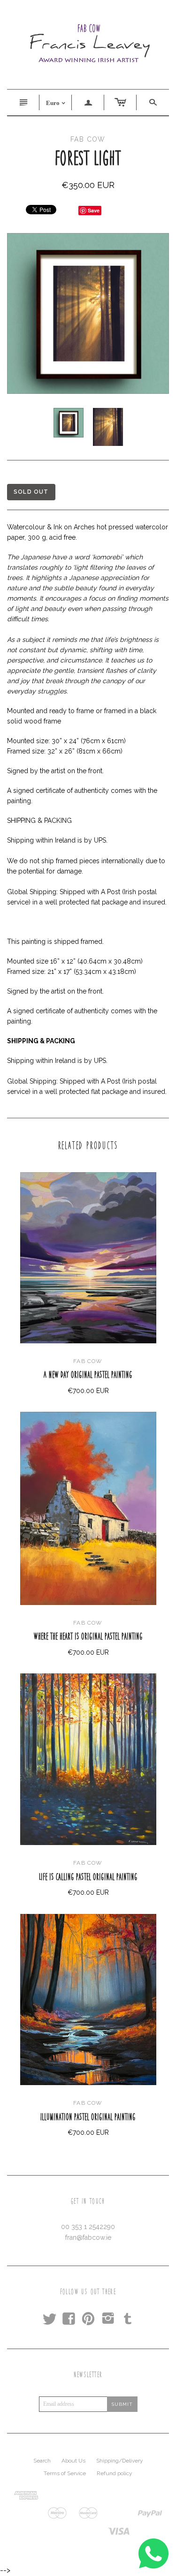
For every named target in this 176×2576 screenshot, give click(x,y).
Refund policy (115, 2473)
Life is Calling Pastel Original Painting (88, 1877)
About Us (73, 2461)
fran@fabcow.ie (88, 2237)
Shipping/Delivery (120, 2461)
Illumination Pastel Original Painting (88, 2117)
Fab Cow (88, 1361)
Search (42, 2461)
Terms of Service (65, 2473)
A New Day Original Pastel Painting (88, 1375)
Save (94, 210)
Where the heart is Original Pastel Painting (88, 1636)
